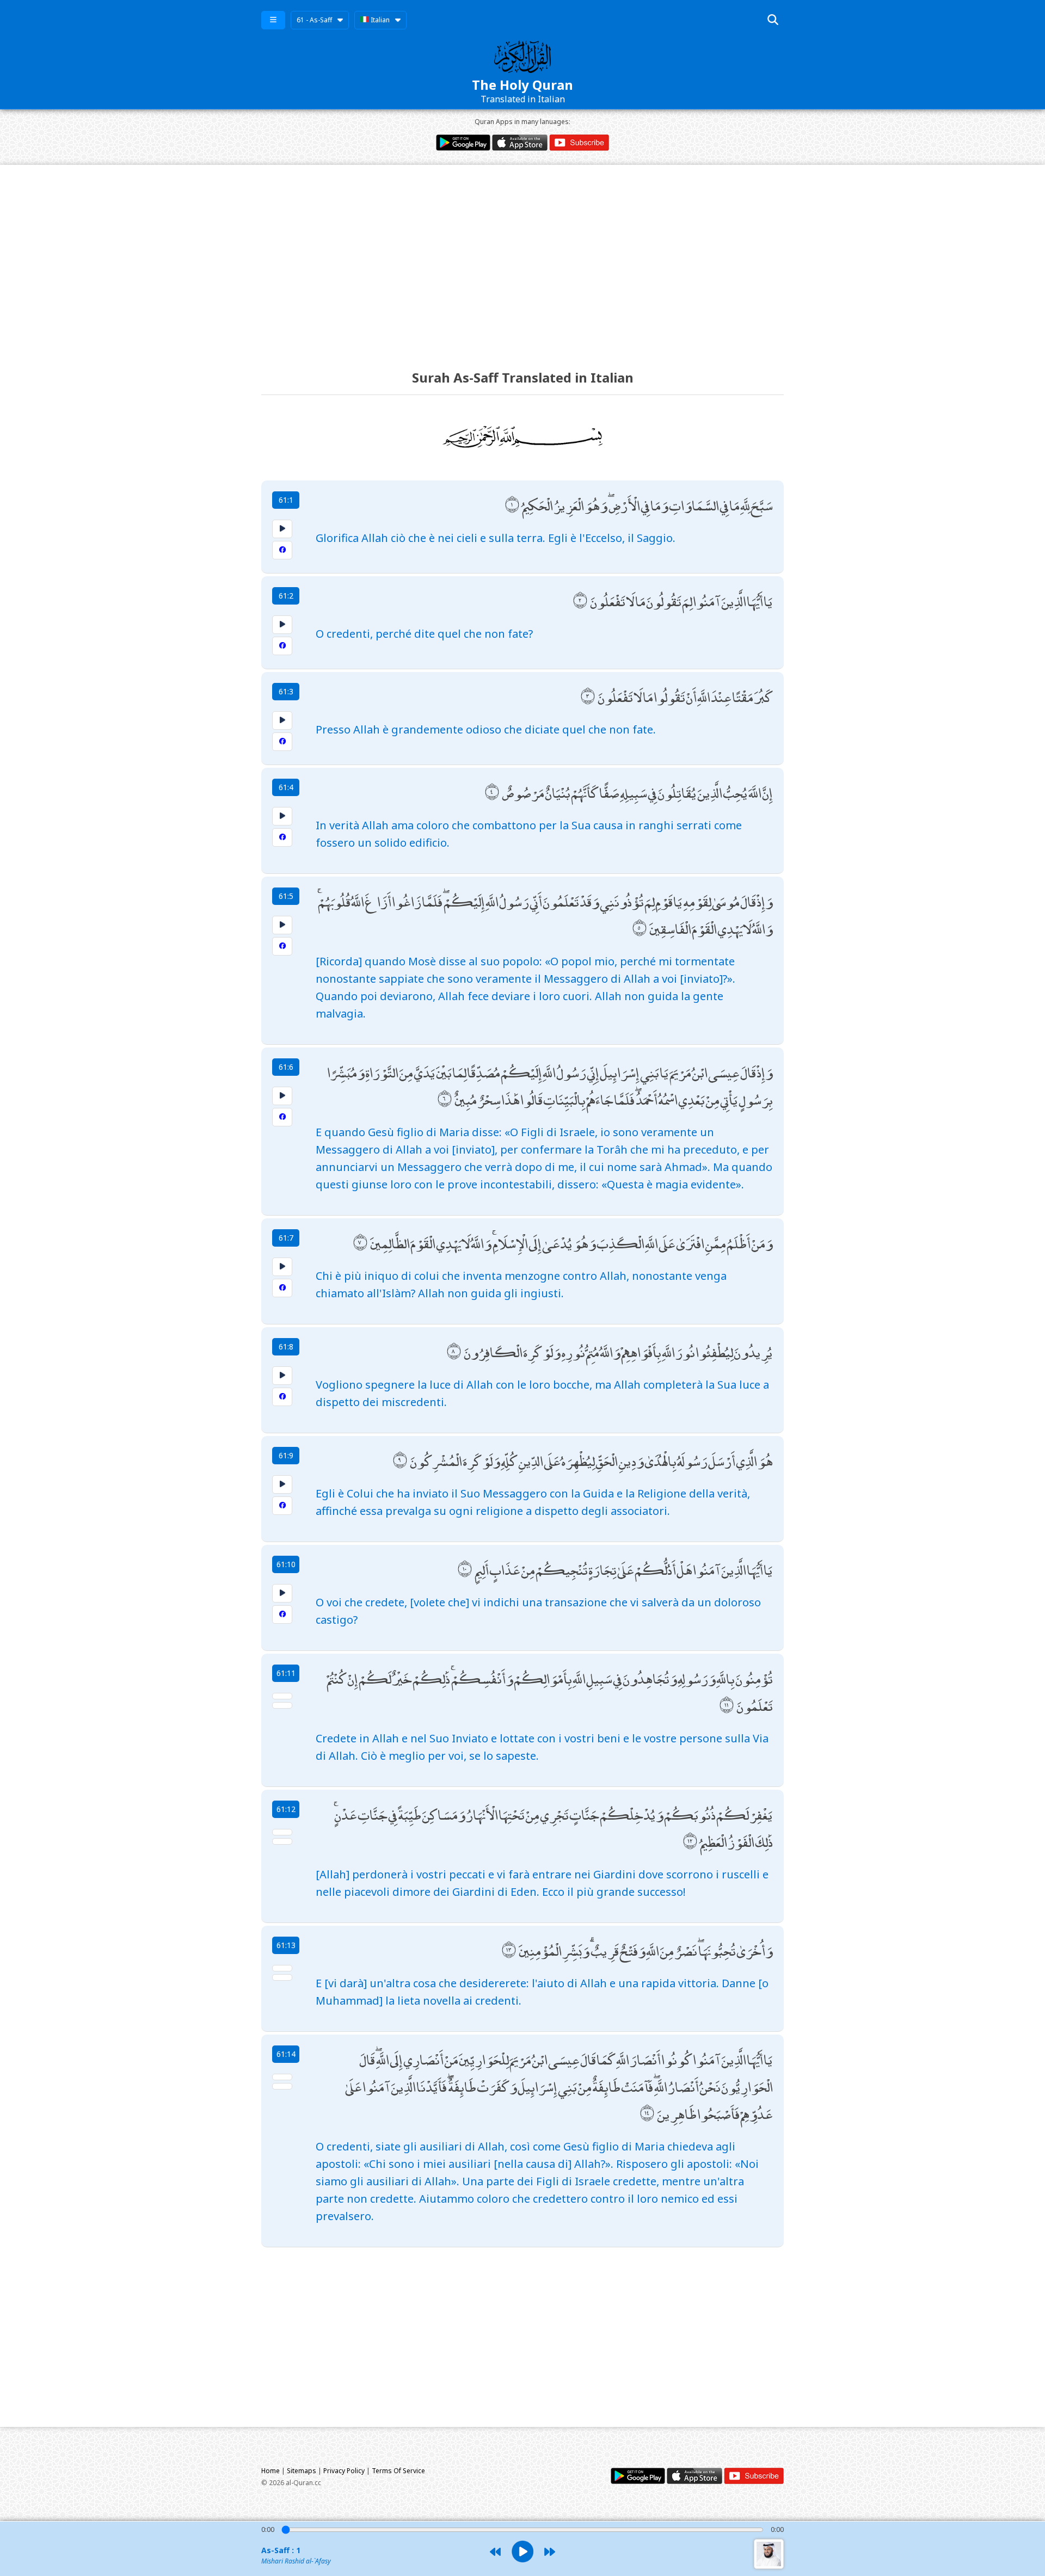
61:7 (286, 1238)
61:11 (286, 1673)
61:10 (286, 1564)
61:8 (286, 1346)
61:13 (286, 1945)
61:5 (286, 896)
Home (271, 2471)
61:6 (286, 1067)
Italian (379, 20)
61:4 (286, 787)
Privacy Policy (344, 2471)
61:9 (286, 1455)
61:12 (286, 1809)
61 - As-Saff (314, 20)
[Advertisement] (522, 257)
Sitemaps (302, 2471)
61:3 (286, 691)
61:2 (286, 596)
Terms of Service (398, 2471)
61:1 (286, 500)
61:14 (286, 2054)
